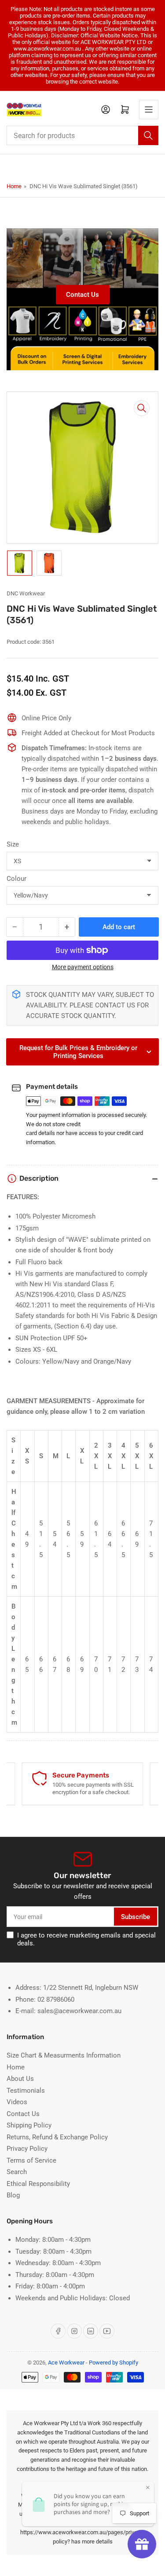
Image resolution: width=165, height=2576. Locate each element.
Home (14, 186)
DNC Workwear (26, 593)
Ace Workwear (66, 2363)
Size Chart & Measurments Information (64, 2055)
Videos (17, 2102)
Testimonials (26, 2091)
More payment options (83, 967)
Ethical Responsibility (38, 2184)
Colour (16, 879)
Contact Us (82, 295)
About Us (20, 2079)
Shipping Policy (29, 2125)
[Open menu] (149, 109)
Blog (13, 2195)
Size (13, 844)
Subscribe (136, 1917)
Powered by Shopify (114, 2363)
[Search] (148, 135)
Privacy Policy (27, 2149)
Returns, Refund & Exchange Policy (57, 2137)
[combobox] (82, 135)
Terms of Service (31, 2160)
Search (17, 2172)
